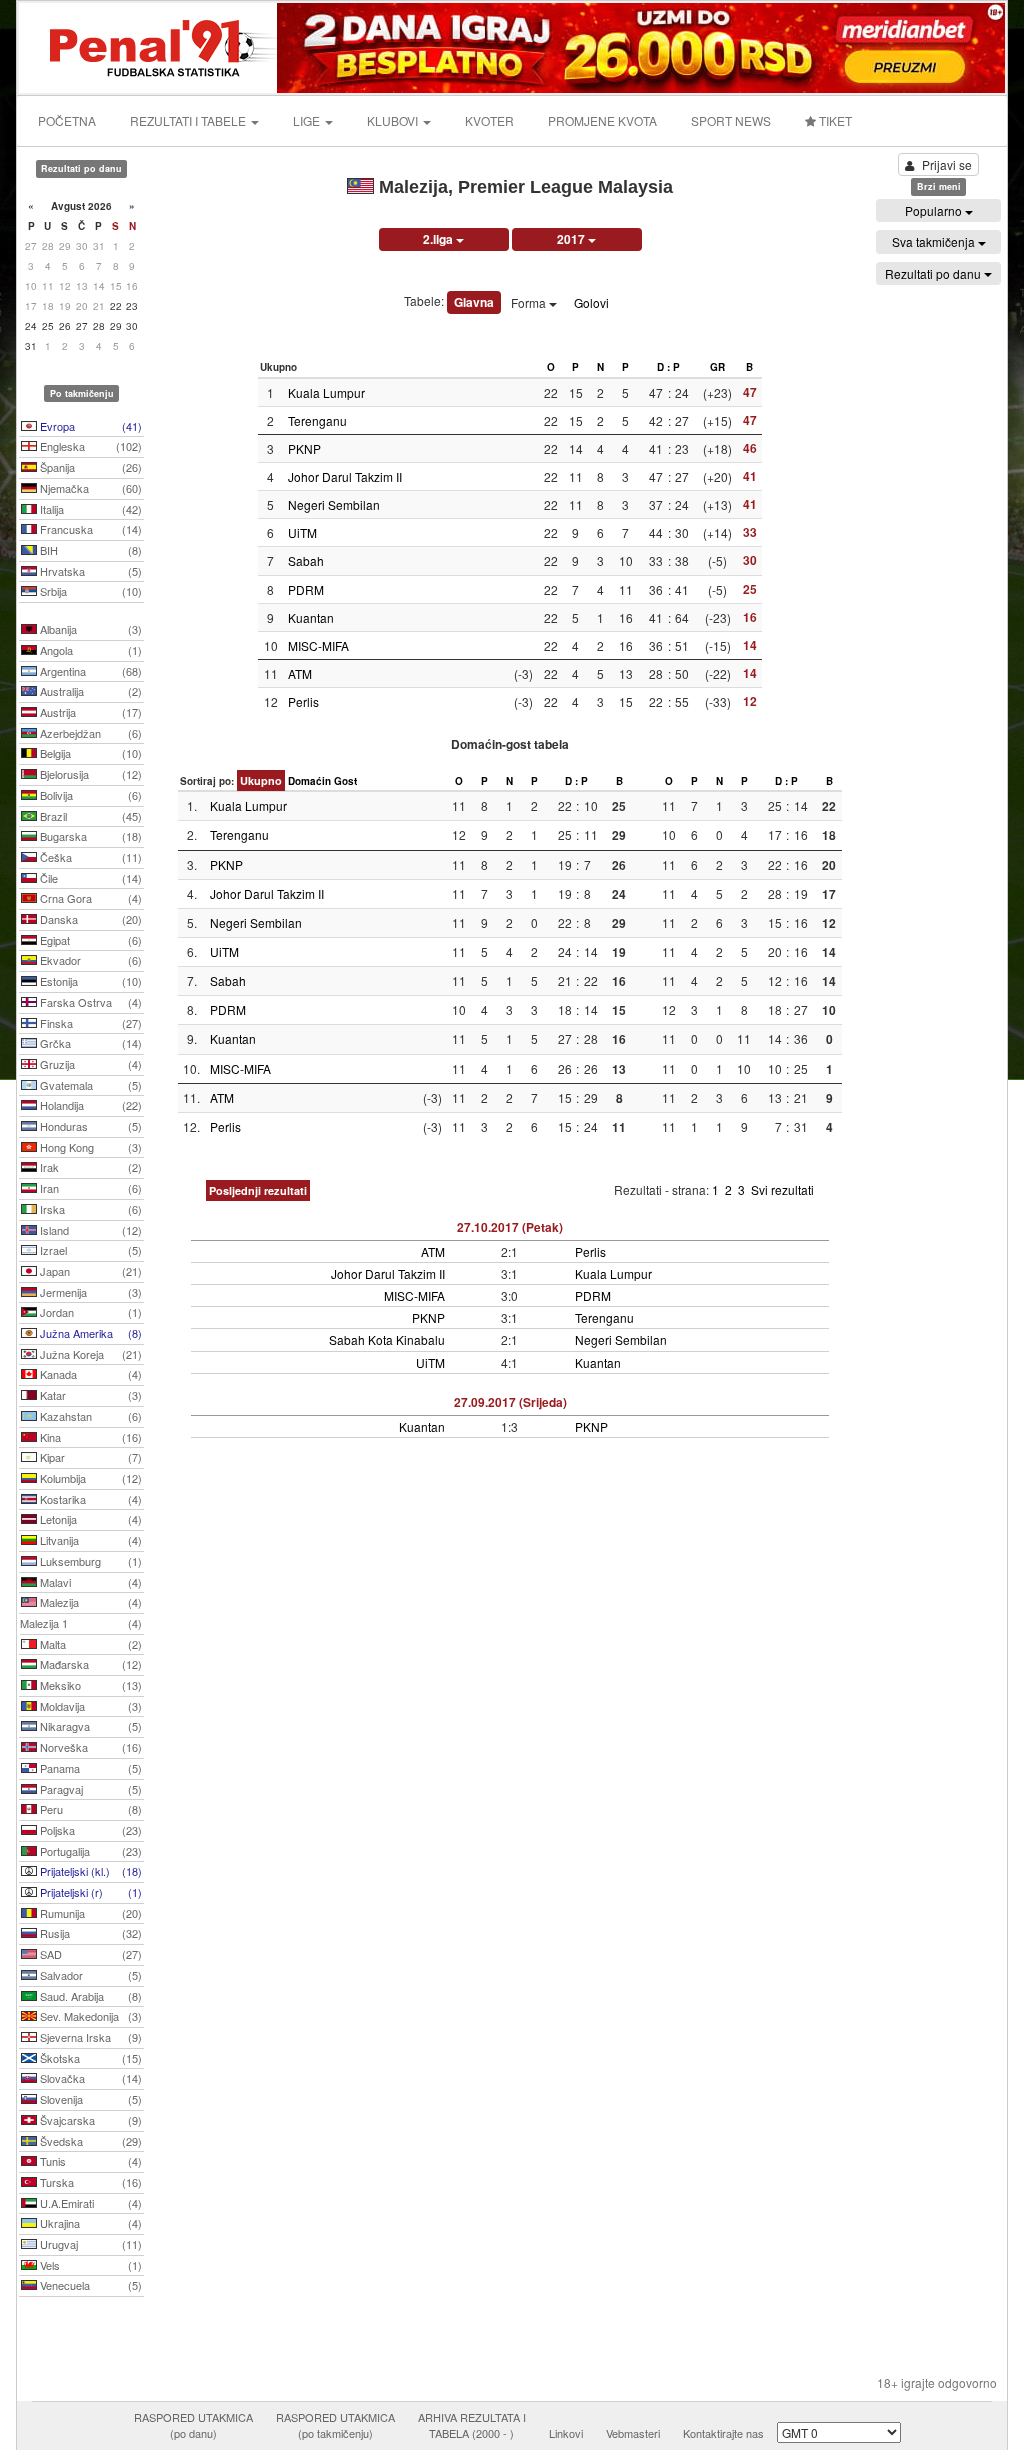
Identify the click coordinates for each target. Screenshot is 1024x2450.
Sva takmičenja (935, 241)
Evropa (89, 426)
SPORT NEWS (731, 120)
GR (717, 367)
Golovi (591, 302)
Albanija (89, 629)
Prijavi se (947, 164)
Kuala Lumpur (326, 392)
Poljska (89, 1830)
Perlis (303, 701)
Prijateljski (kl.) (89, 1871)
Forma (530, 302)
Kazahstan (89, 1416)
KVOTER (489, 120)
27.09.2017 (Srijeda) (510, 1402)
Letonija (89, 1519)
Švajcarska (89, 2120)
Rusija (89, 1933)
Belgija (89, 753)
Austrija (89, 712)
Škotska (89, 2058)
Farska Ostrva (89, 1002)
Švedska (89, 2141)
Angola (89, 650)
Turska (89, 2182)
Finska (89, 1023)
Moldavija (89, 1706)
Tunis (89, 2161)
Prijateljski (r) (89, 1892)
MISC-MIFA (318, 645)
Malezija (89, 1602)
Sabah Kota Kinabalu (387, 1339)
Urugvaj (89, 2244)
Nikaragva (89, 1726)
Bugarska (89, 836)
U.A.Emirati (89, 2203)
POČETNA (67, 120)
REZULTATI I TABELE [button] (189, 120)
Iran (89, 1188)
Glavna (474, 302)
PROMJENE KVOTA (602, 120)
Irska (89, 1209)
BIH (89, 550)
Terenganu (317, 420)
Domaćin (309, 781)
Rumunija (89, 1913)
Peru (89, 1809)
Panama (89, 1768)
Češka (89, 857)
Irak (89, 1167)
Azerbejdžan (89, 733)
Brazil (89, 816)
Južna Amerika (89, 1333)
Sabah (306, 560)
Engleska (89, 446)
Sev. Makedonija (89, 2016)
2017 (572, 239)
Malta (89, 1644)
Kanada (89, 1374)
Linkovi (566, 2433)
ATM (300, 673)
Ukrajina (89, 2223)
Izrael (89, 1250)
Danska (89, 919)
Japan (89, 1271)
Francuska (89, 529)
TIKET (834, 120)
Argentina (89, 671)
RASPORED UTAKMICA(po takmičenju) (335, 2425)
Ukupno (261, 780)
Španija (89, 467)
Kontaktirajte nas (723, 2433)
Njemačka (89, 488)
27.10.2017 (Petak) (510, 1227)
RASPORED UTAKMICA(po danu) (193, 2425)
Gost (345, 781)
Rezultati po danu (934, 273)
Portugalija (89, 1851)
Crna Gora (89, 898)
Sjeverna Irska (89, 2037)
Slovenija (89, 2099)
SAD (89, 1954)
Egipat (89, 940)
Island (89, 1230)
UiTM (302, 532)
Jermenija (89, 1292)
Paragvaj (89, 1789)
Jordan (89, 1312)
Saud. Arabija (89, 1996)
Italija (89, 509)
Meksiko (89, 1685)
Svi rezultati (782, 1189)
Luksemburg (89, 1561)
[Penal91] (149, 45)
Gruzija (89, 1064)
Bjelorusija (89, 774)
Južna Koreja (89, 1354)
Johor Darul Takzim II (345, 476)
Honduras (89, 1126)
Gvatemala (89, 1085)
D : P (668, 367)
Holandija (89, 1105)
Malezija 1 (81, 1623)
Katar (89, 1395)
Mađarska (89, 1664)
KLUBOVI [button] (394, 120)
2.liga (439, 239)
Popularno (935, 210)
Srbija (89, 591)
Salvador (89, 1975)
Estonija (89, 981)
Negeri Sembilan (334, 504)
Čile (89, 878)
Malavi (89, 1582)
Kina (89, 1437)
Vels (89, 2265)
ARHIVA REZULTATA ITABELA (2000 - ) (472, 2425)
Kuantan (311, 617)
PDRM (306, 589)
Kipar (89, 1457)
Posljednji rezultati (258, 1190)
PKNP (304, 448)
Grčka (89, 1043)
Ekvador (89, 960)
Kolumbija (89, 1478)
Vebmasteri (633, 2433)
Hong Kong (89, 1147)
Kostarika (89, 1499)
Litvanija (89, 1540)
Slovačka (89, 2078)
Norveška (89, 1747)
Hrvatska (89, 571)
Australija (89, 691)
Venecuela (89, 2285)
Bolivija (89, 795)
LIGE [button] (308, 120)
